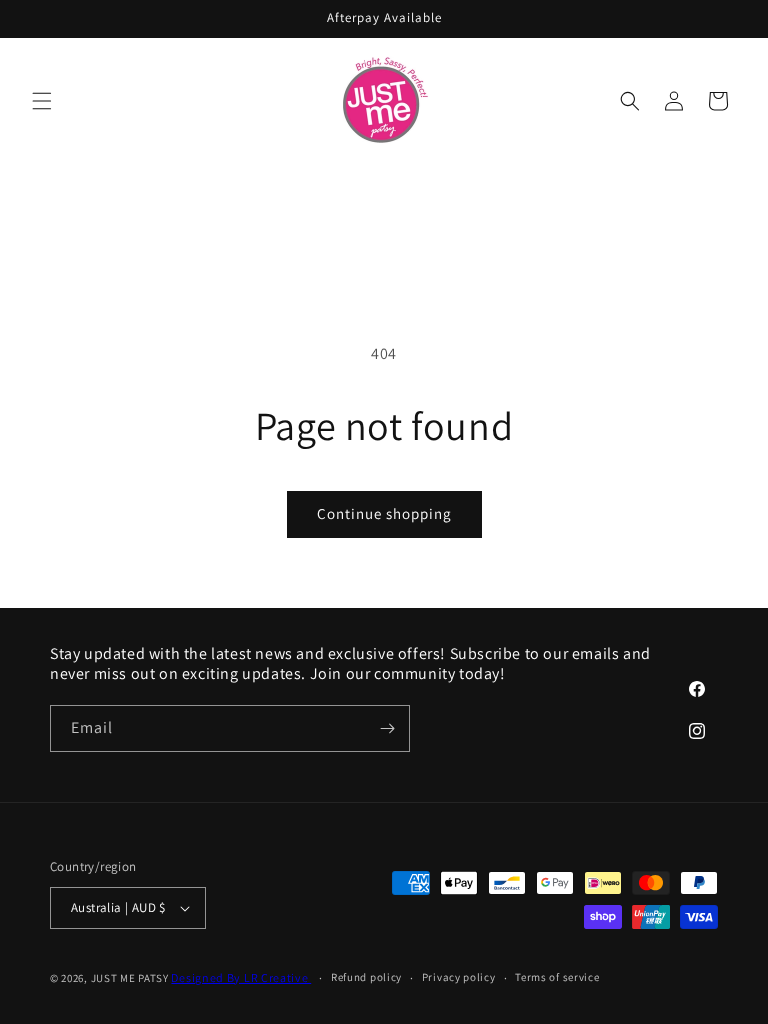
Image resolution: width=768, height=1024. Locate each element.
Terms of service (557, 977)
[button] (42, 101)
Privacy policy (459, 977)
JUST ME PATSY (130, 978)
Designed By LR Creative (241, 977)
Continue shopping (384, 513)
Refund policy (366, 977)
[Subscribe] (387, 728)
